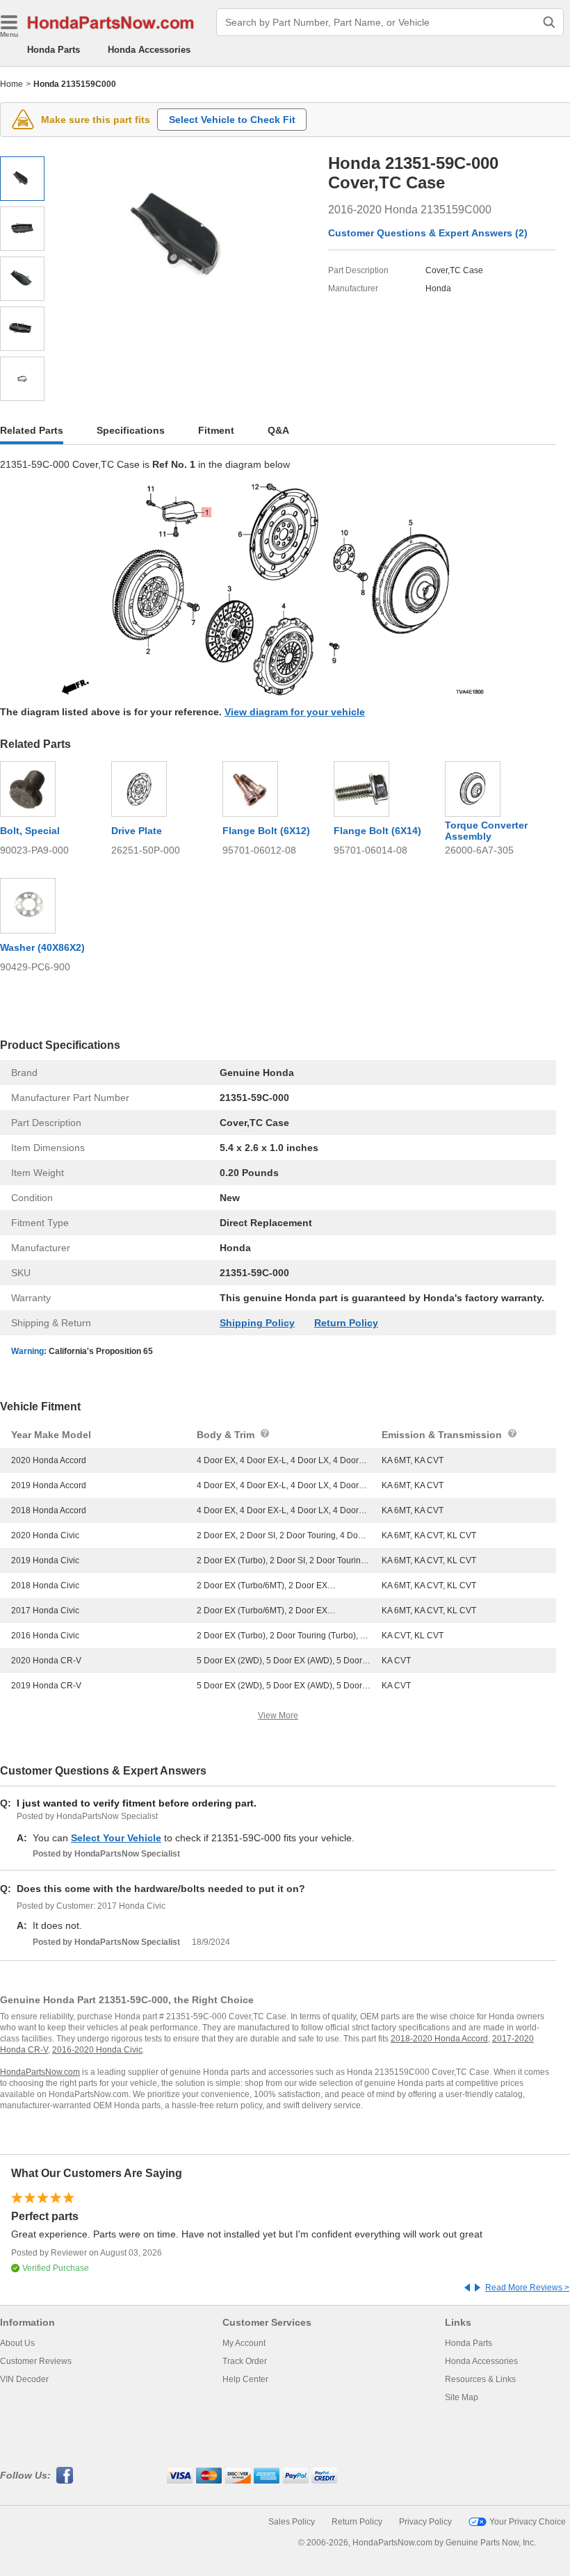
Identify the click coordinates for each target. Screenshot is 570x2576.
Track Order (245, 2361)
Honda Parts (54, 50)
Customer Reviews (36, 2361)
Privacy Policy (425, 2522)
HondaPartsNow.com (40, 2072)
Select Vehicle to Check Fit (232, 120)
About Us (17, 2343)
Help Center (245, 2379)
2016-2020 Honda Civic (97, 2050)
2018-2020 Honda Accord (439, 2039)
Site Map (462, 2397)
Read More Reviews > (527, 2288)
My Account (244, 2343)
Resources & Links (480, 2379)
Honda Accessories (149, 50)
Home (11, 84)
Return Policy (346, 1323)
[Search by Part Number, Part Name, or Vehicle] (549, 22)
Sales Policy (292, 2522)
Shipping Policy (257, 1323)
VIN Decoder (24, 2379)
